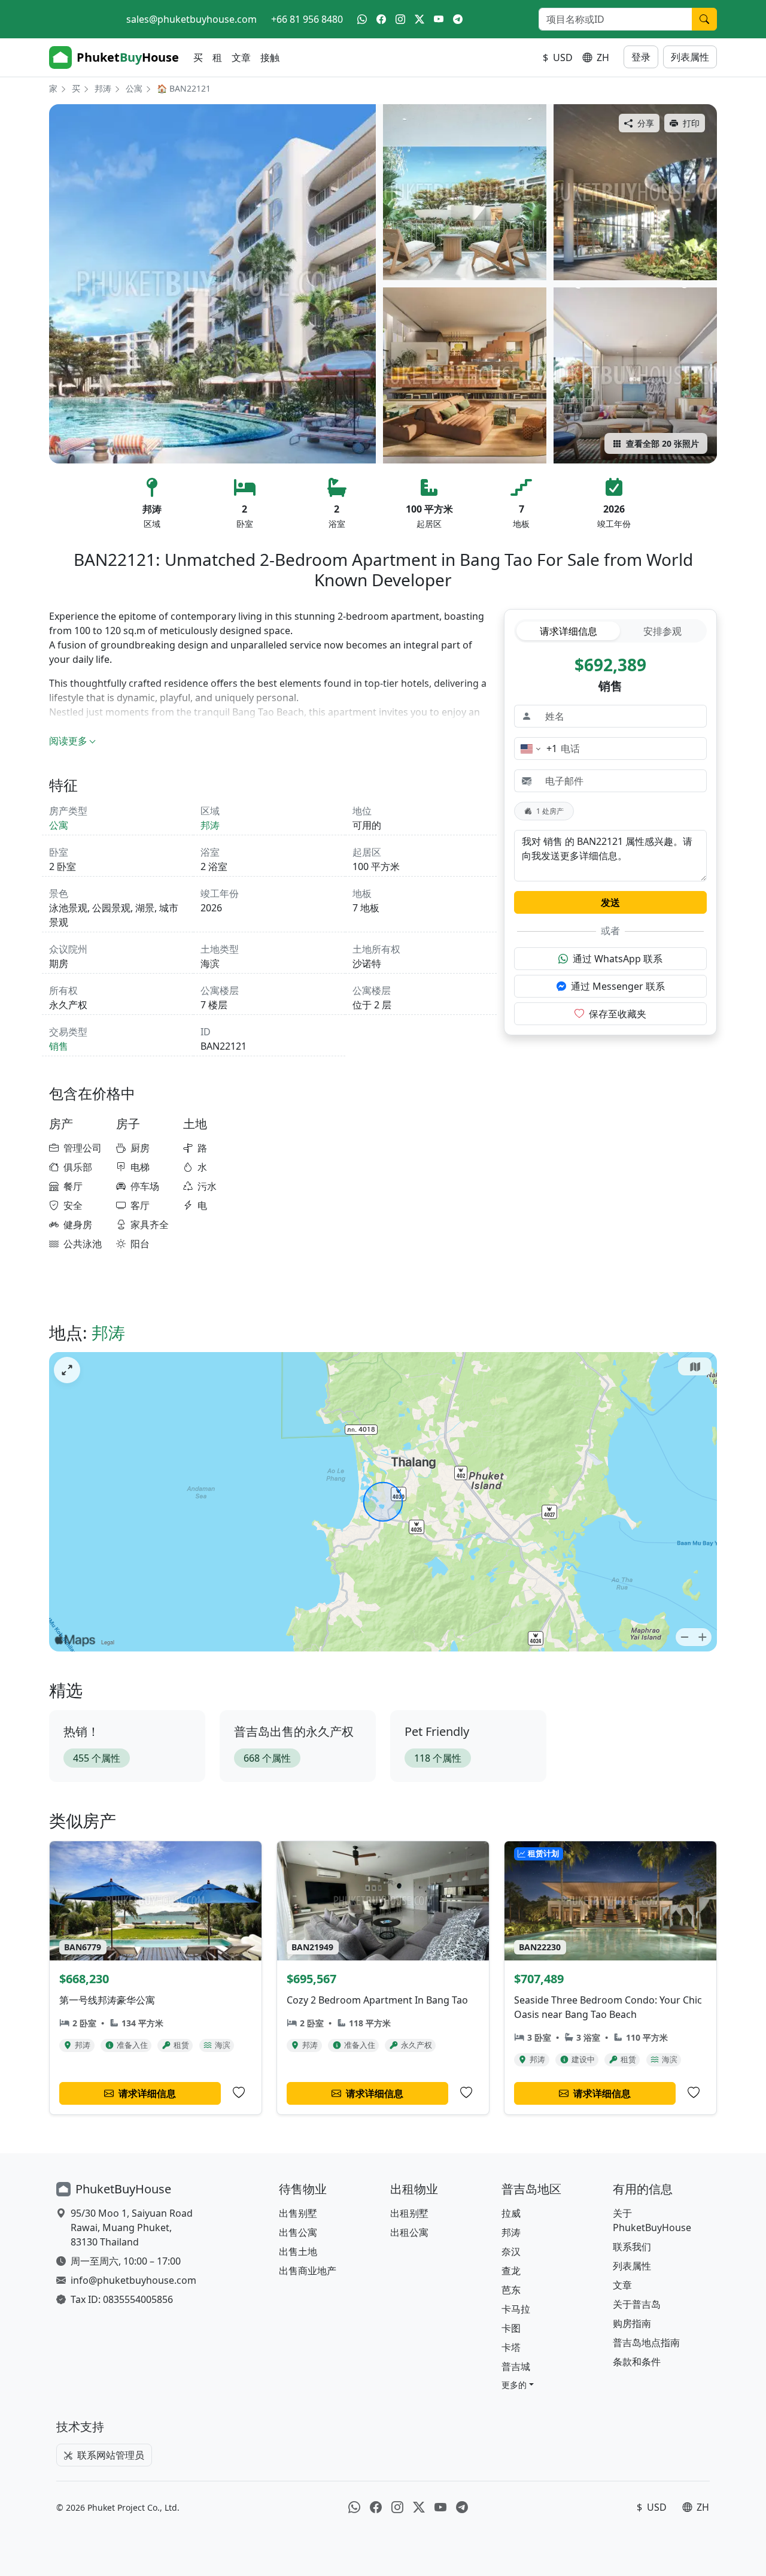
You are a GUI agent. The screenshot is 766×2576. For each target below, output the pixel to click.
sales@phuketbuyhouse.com (191, 19)
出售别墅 (298, 2213)
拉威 (511, 2213)
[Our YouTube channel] (439, 19)
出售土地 (298, 2251)
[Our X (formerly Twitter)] (420, 19)
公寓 (134, 88)
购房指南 (632, 2323)
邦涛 (103, 88)
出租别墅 (409, 2213)
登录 (641, 57)
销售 (59, 1046)
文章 (241, 57)
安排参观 (662, 631)
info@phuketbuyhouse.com (133, 2280)
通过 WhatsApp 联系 (618, 959)
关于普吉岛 (637, 2304)
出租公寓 (409, 2232)
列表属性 (690, 57)
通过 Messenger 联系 (618, 986)
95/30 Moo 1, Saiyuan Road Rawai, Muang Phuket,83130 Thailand (132, 2228)
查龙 (511, 2271)
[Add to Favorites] (239, 2093)
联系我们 (632, 2247)
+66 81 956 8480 (307, 19)
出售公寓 (298, 2232)
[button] (518, 2385)
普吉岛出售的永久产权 (294, 1731)
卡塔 (511, 2347)
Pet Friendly (437, 1731)
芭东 (511, 2290)
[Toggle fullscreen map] (67, 1370)
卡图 (511, 2328)
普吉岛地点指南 (646, 2342)
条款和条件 (637, 2362)
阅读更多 (68, 741)
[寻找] (704, 19)
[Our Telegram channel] (458, 19)
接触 (270, 57)
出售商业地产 (308, 2271)
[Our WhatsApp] (362, 19)
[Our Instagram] (400, 19)
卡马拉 (516, 2309)
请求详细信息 (569, 631)
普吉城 (516, 2366)
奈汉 (511, 2251)
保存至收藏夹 (618, 1014)
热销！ (81, 1731)
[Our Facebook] (381, 19)
